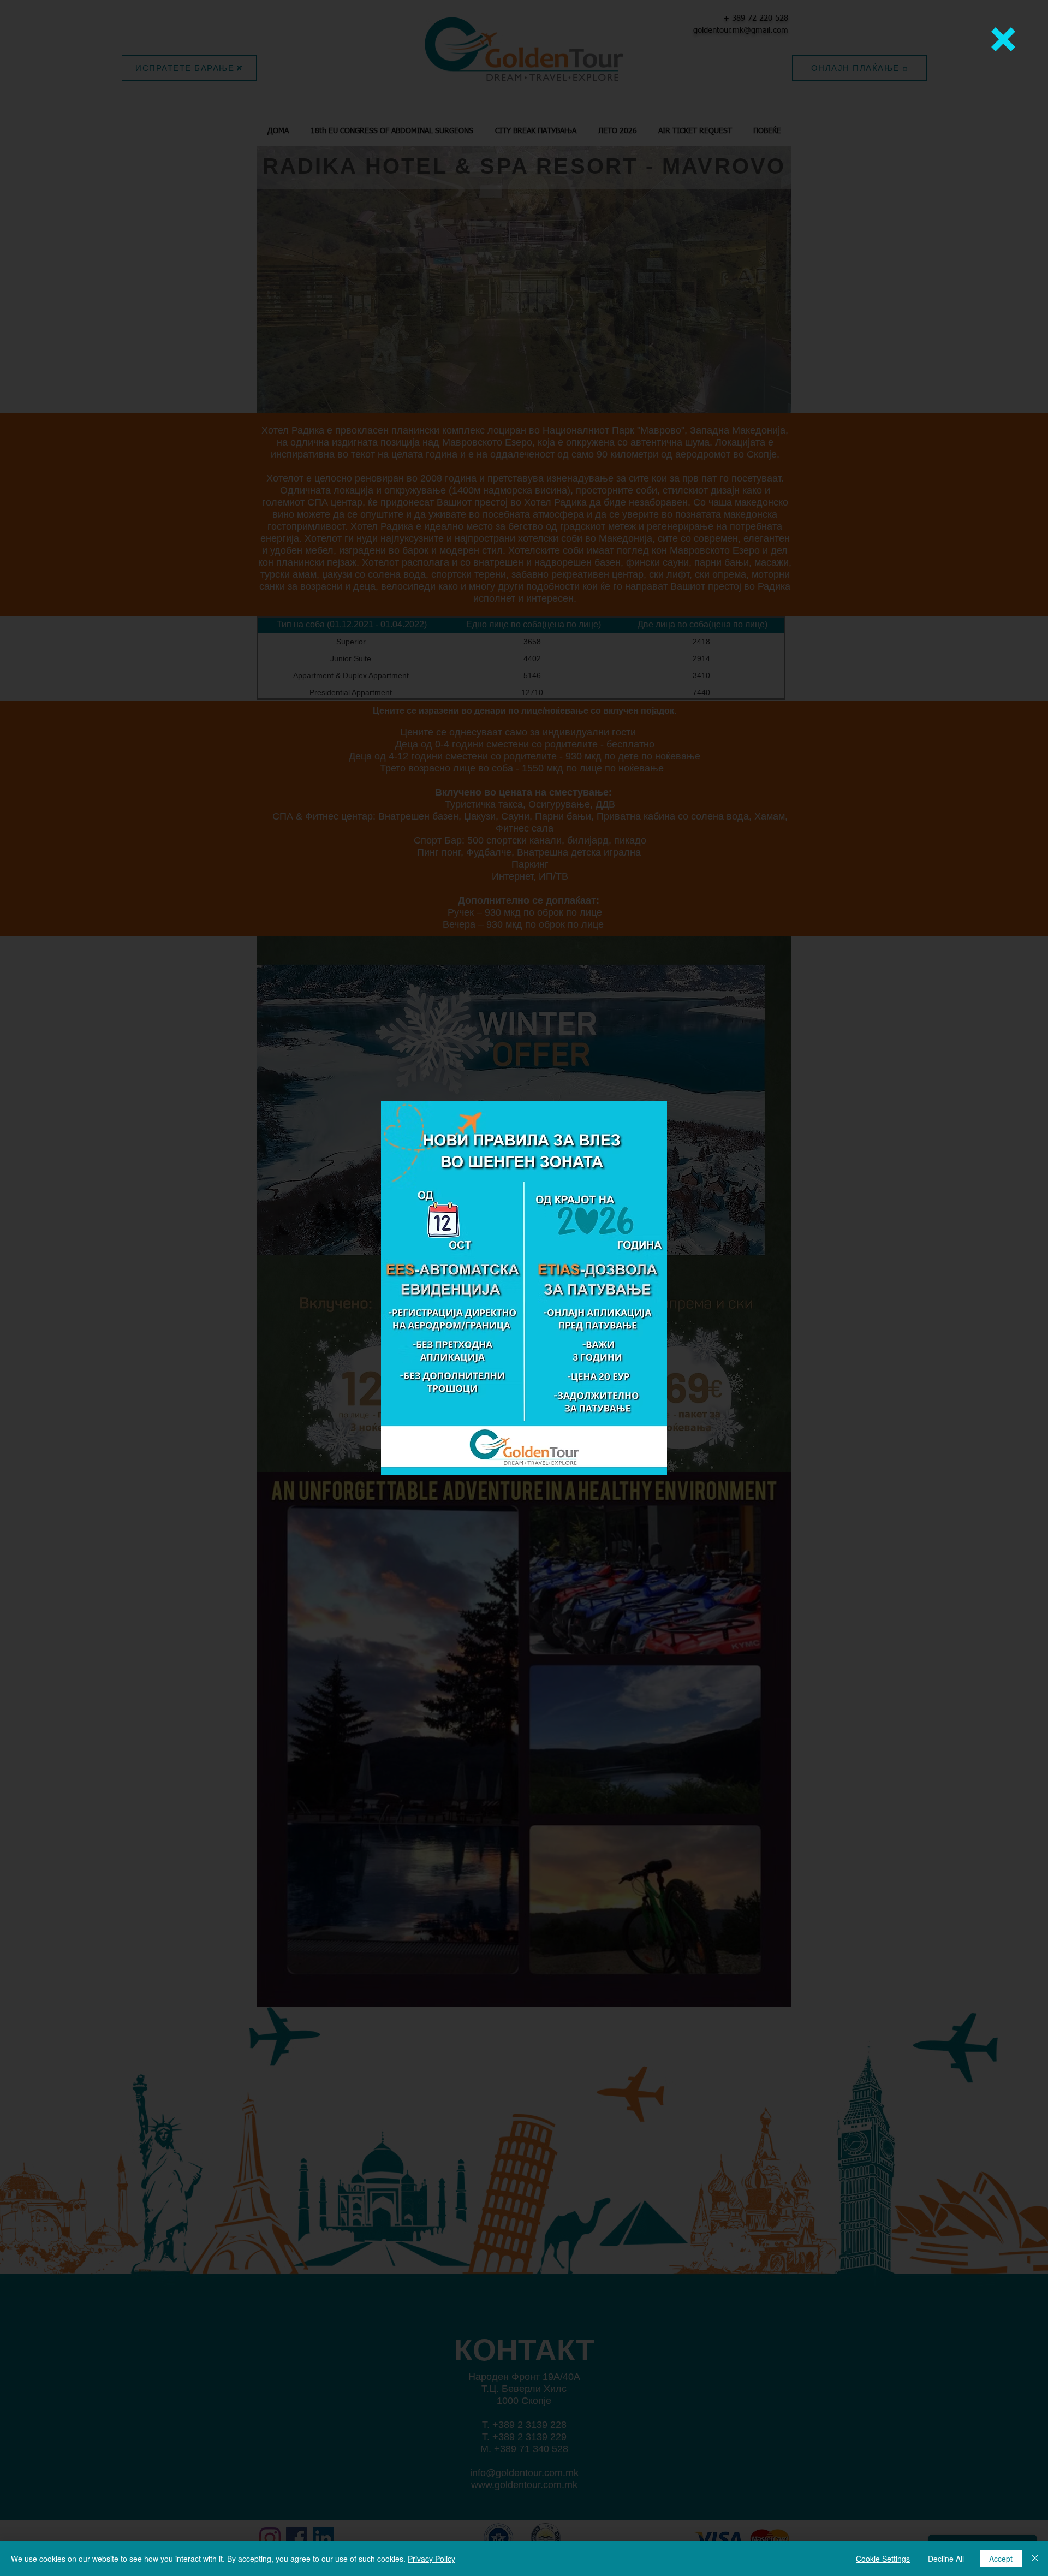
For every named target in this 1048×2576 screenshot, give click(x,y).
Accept (1001, 2559)
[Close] (1035, 2559)
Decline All (946, 2559)
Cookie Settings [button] (883, 2559)
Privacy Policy (431, 2559)
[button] (1003, 39)
